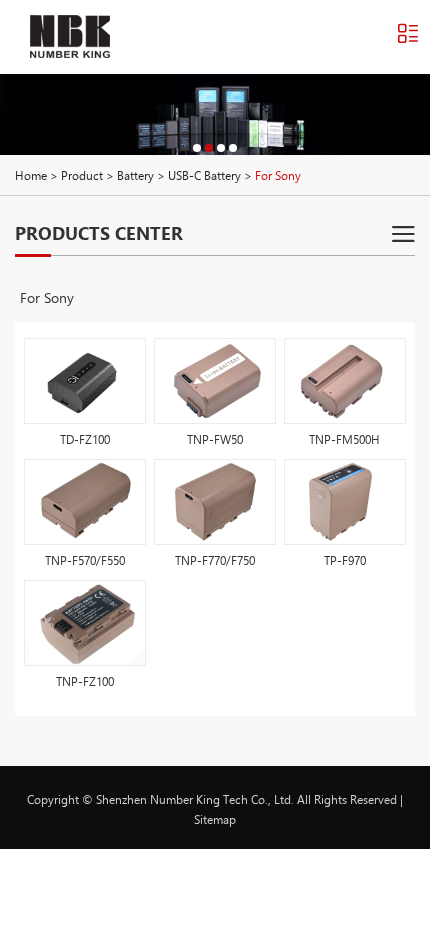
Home (31, 175)
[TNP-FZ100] (85, 623)
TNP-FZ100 (85, 681)
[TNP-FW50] (215, 381)
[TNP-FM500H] (345, 381)
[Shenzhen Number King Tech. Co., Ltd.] (70, 36)
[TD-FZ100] (85, 381)
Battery (135, 175)
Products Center (99, 233)
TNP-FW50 (215, 439)
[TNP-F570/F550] (85, 502)
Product (82, 175)
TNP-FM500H (344, 439)
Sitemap (215, 819)
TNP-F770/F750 (215, 560)
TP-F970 (345, 560)
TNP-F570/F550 (85, 560)
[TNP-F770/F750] (215, 502)
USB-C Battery (204, 175)
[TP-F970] (345, 502)
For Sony (47, 297)
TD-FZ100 (85, 439)
